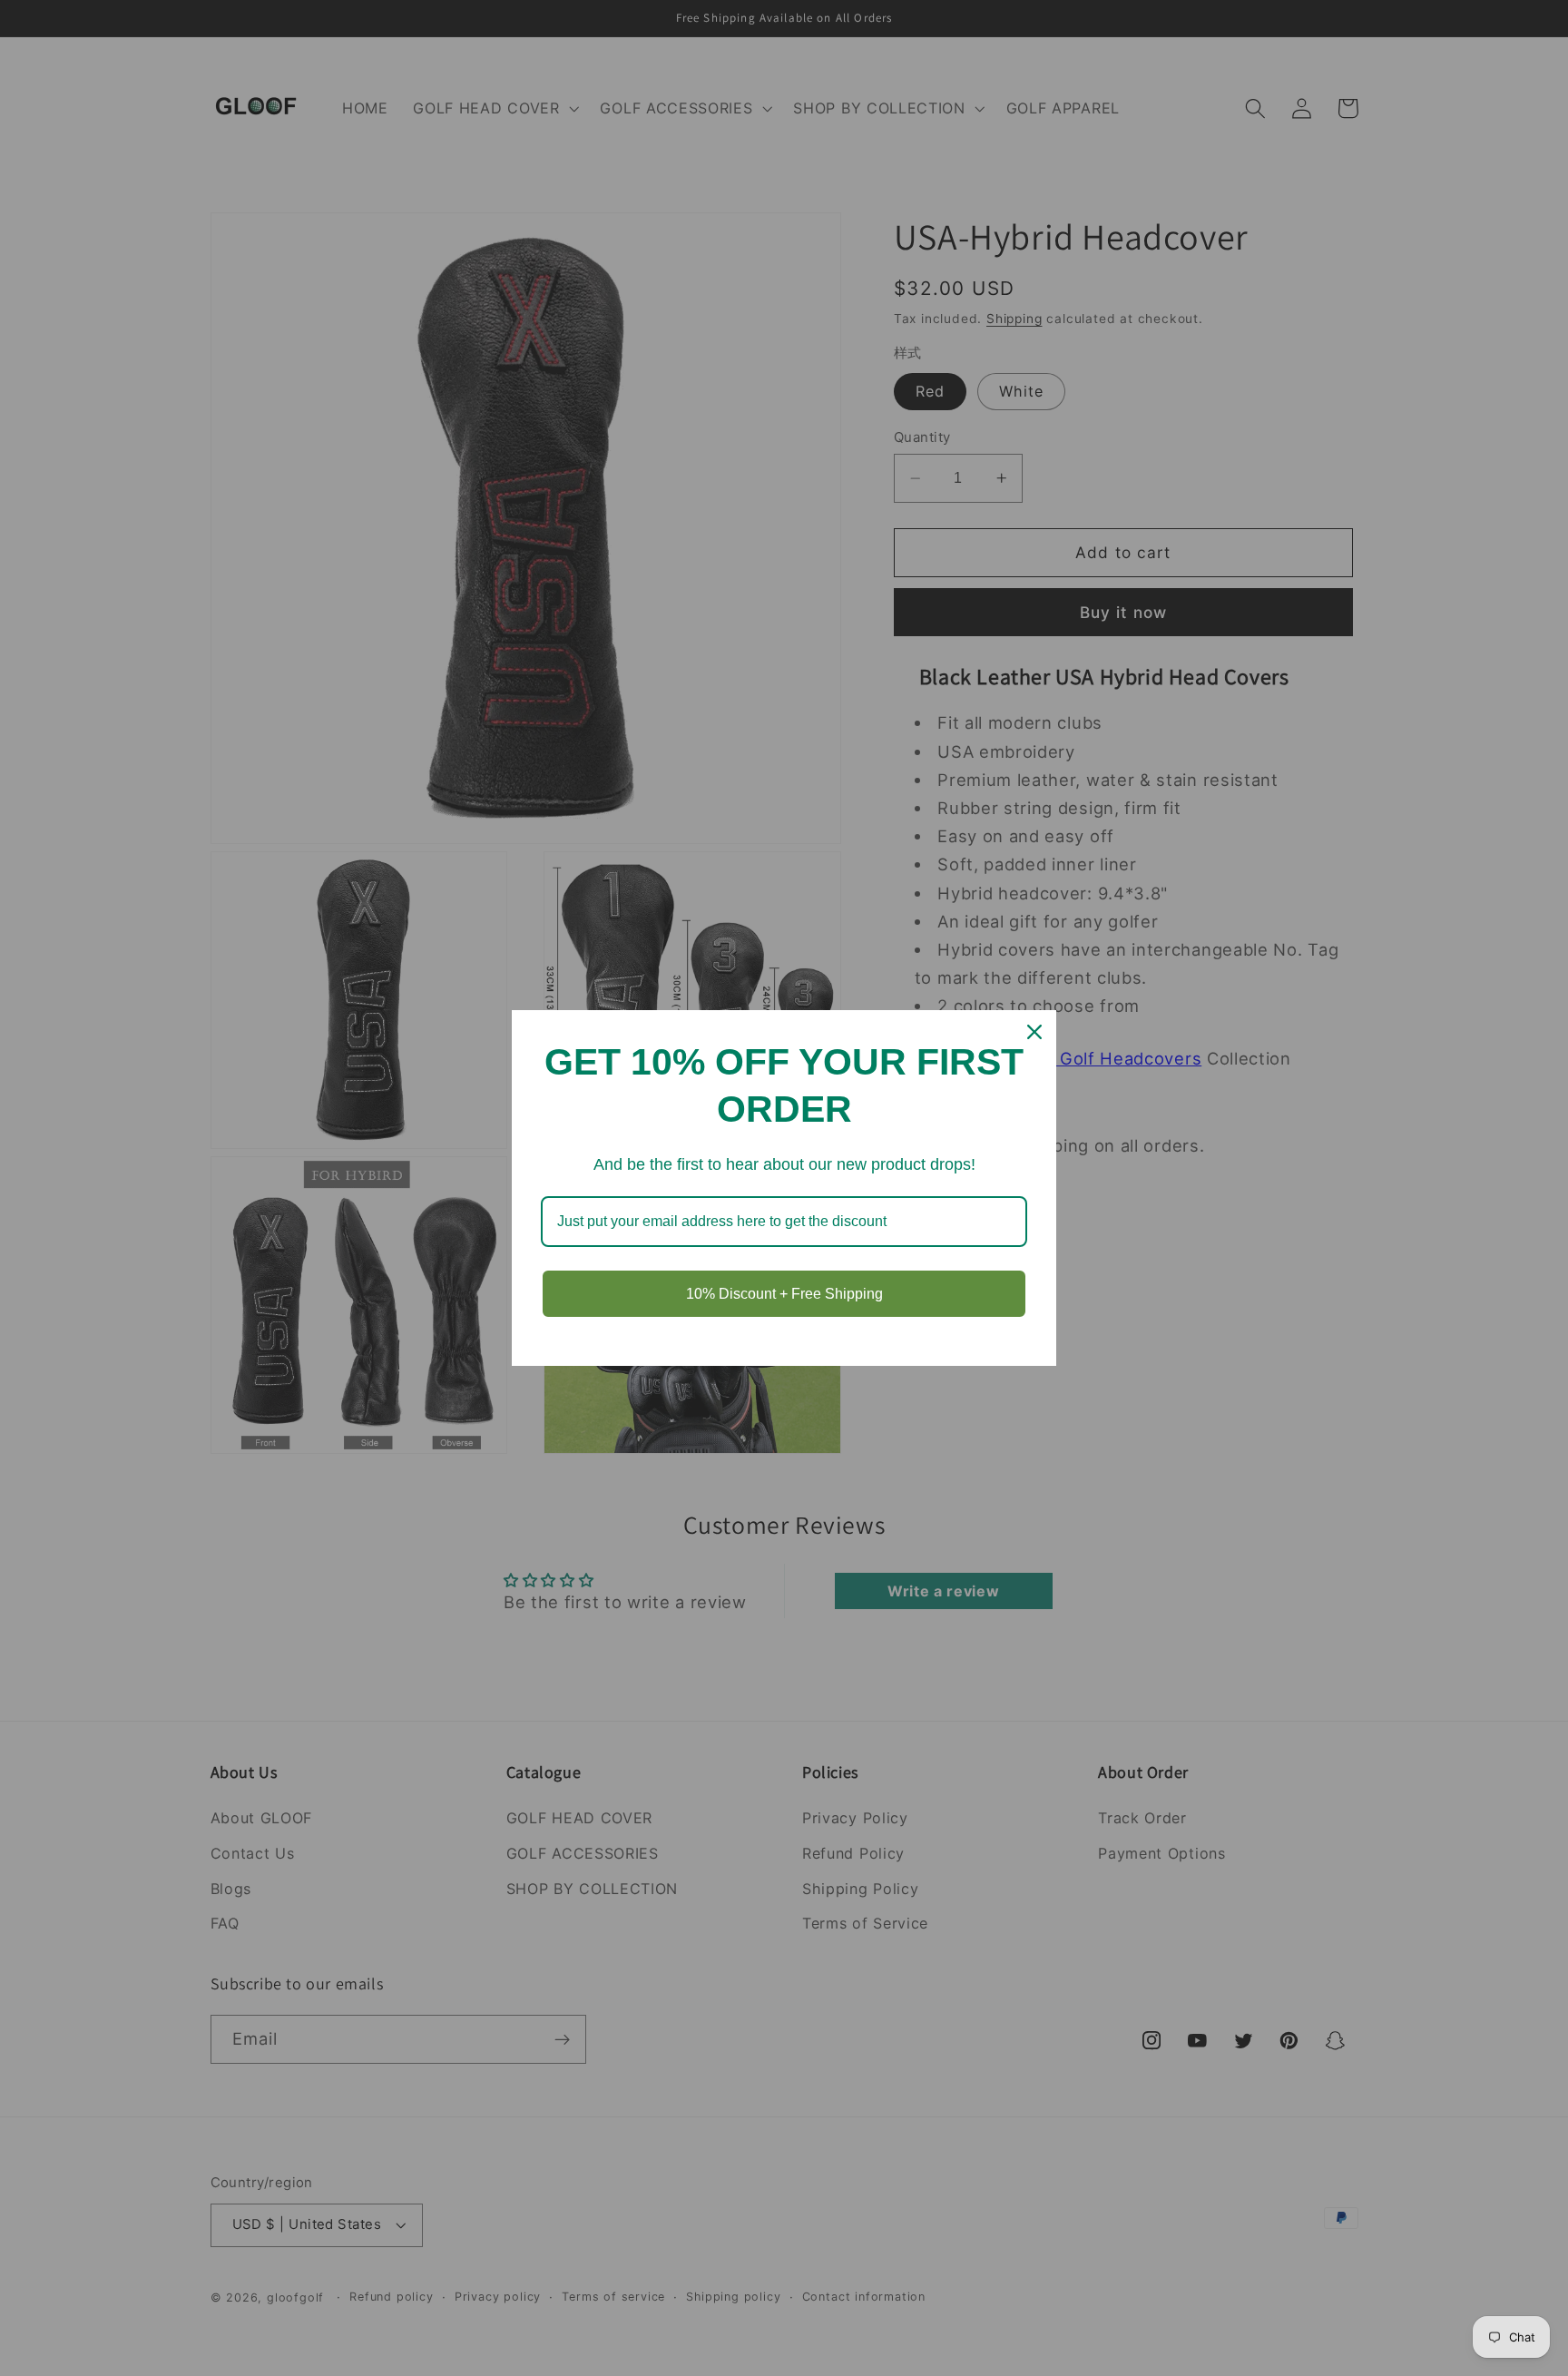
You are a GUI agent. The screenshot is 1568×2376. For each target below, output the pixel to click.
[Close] (1034, 1032)
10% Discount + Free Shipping (784, 1294)
